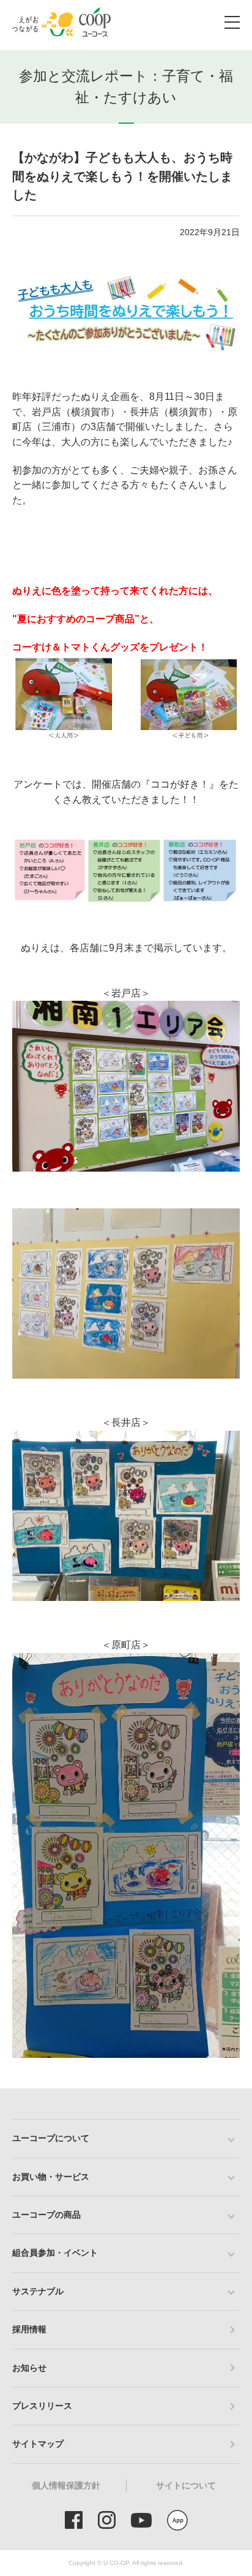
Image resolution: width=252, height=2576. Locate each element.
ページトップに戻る (224, 2088)
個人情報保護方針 (66, 2485)
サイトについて (186, 2485)
